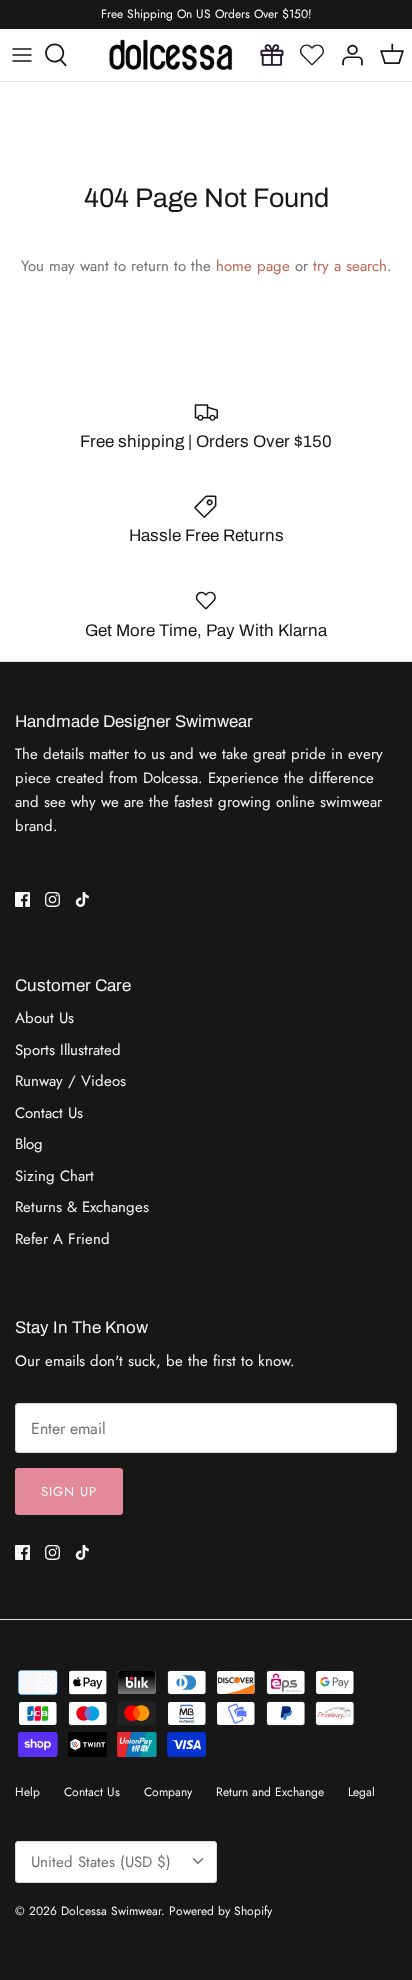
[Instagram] (52, 899)
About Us (44, 1018)
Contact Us (49, 1113)
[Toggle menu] (22, 55)
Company (168, 1792)
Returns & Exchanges (82, 1207)
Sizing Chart (54, 1176)
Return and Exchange (270, 1792)
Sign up (69, 1491)
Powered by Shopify (220, 1911)
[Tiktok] (82, 899)
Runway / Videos (70, 1081)
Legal (361, 1792)
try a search (350, 266)
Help (27, 1792)
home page (253, 266)
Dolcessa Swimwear (111, 1911)
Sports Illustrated (68, 1050)
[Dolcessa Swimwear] (170, 55)
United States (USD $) (101, 1862)
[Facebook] (22, 899)
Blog (29, 1144)
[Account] (352, 55)
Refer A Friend (62, 1239)
